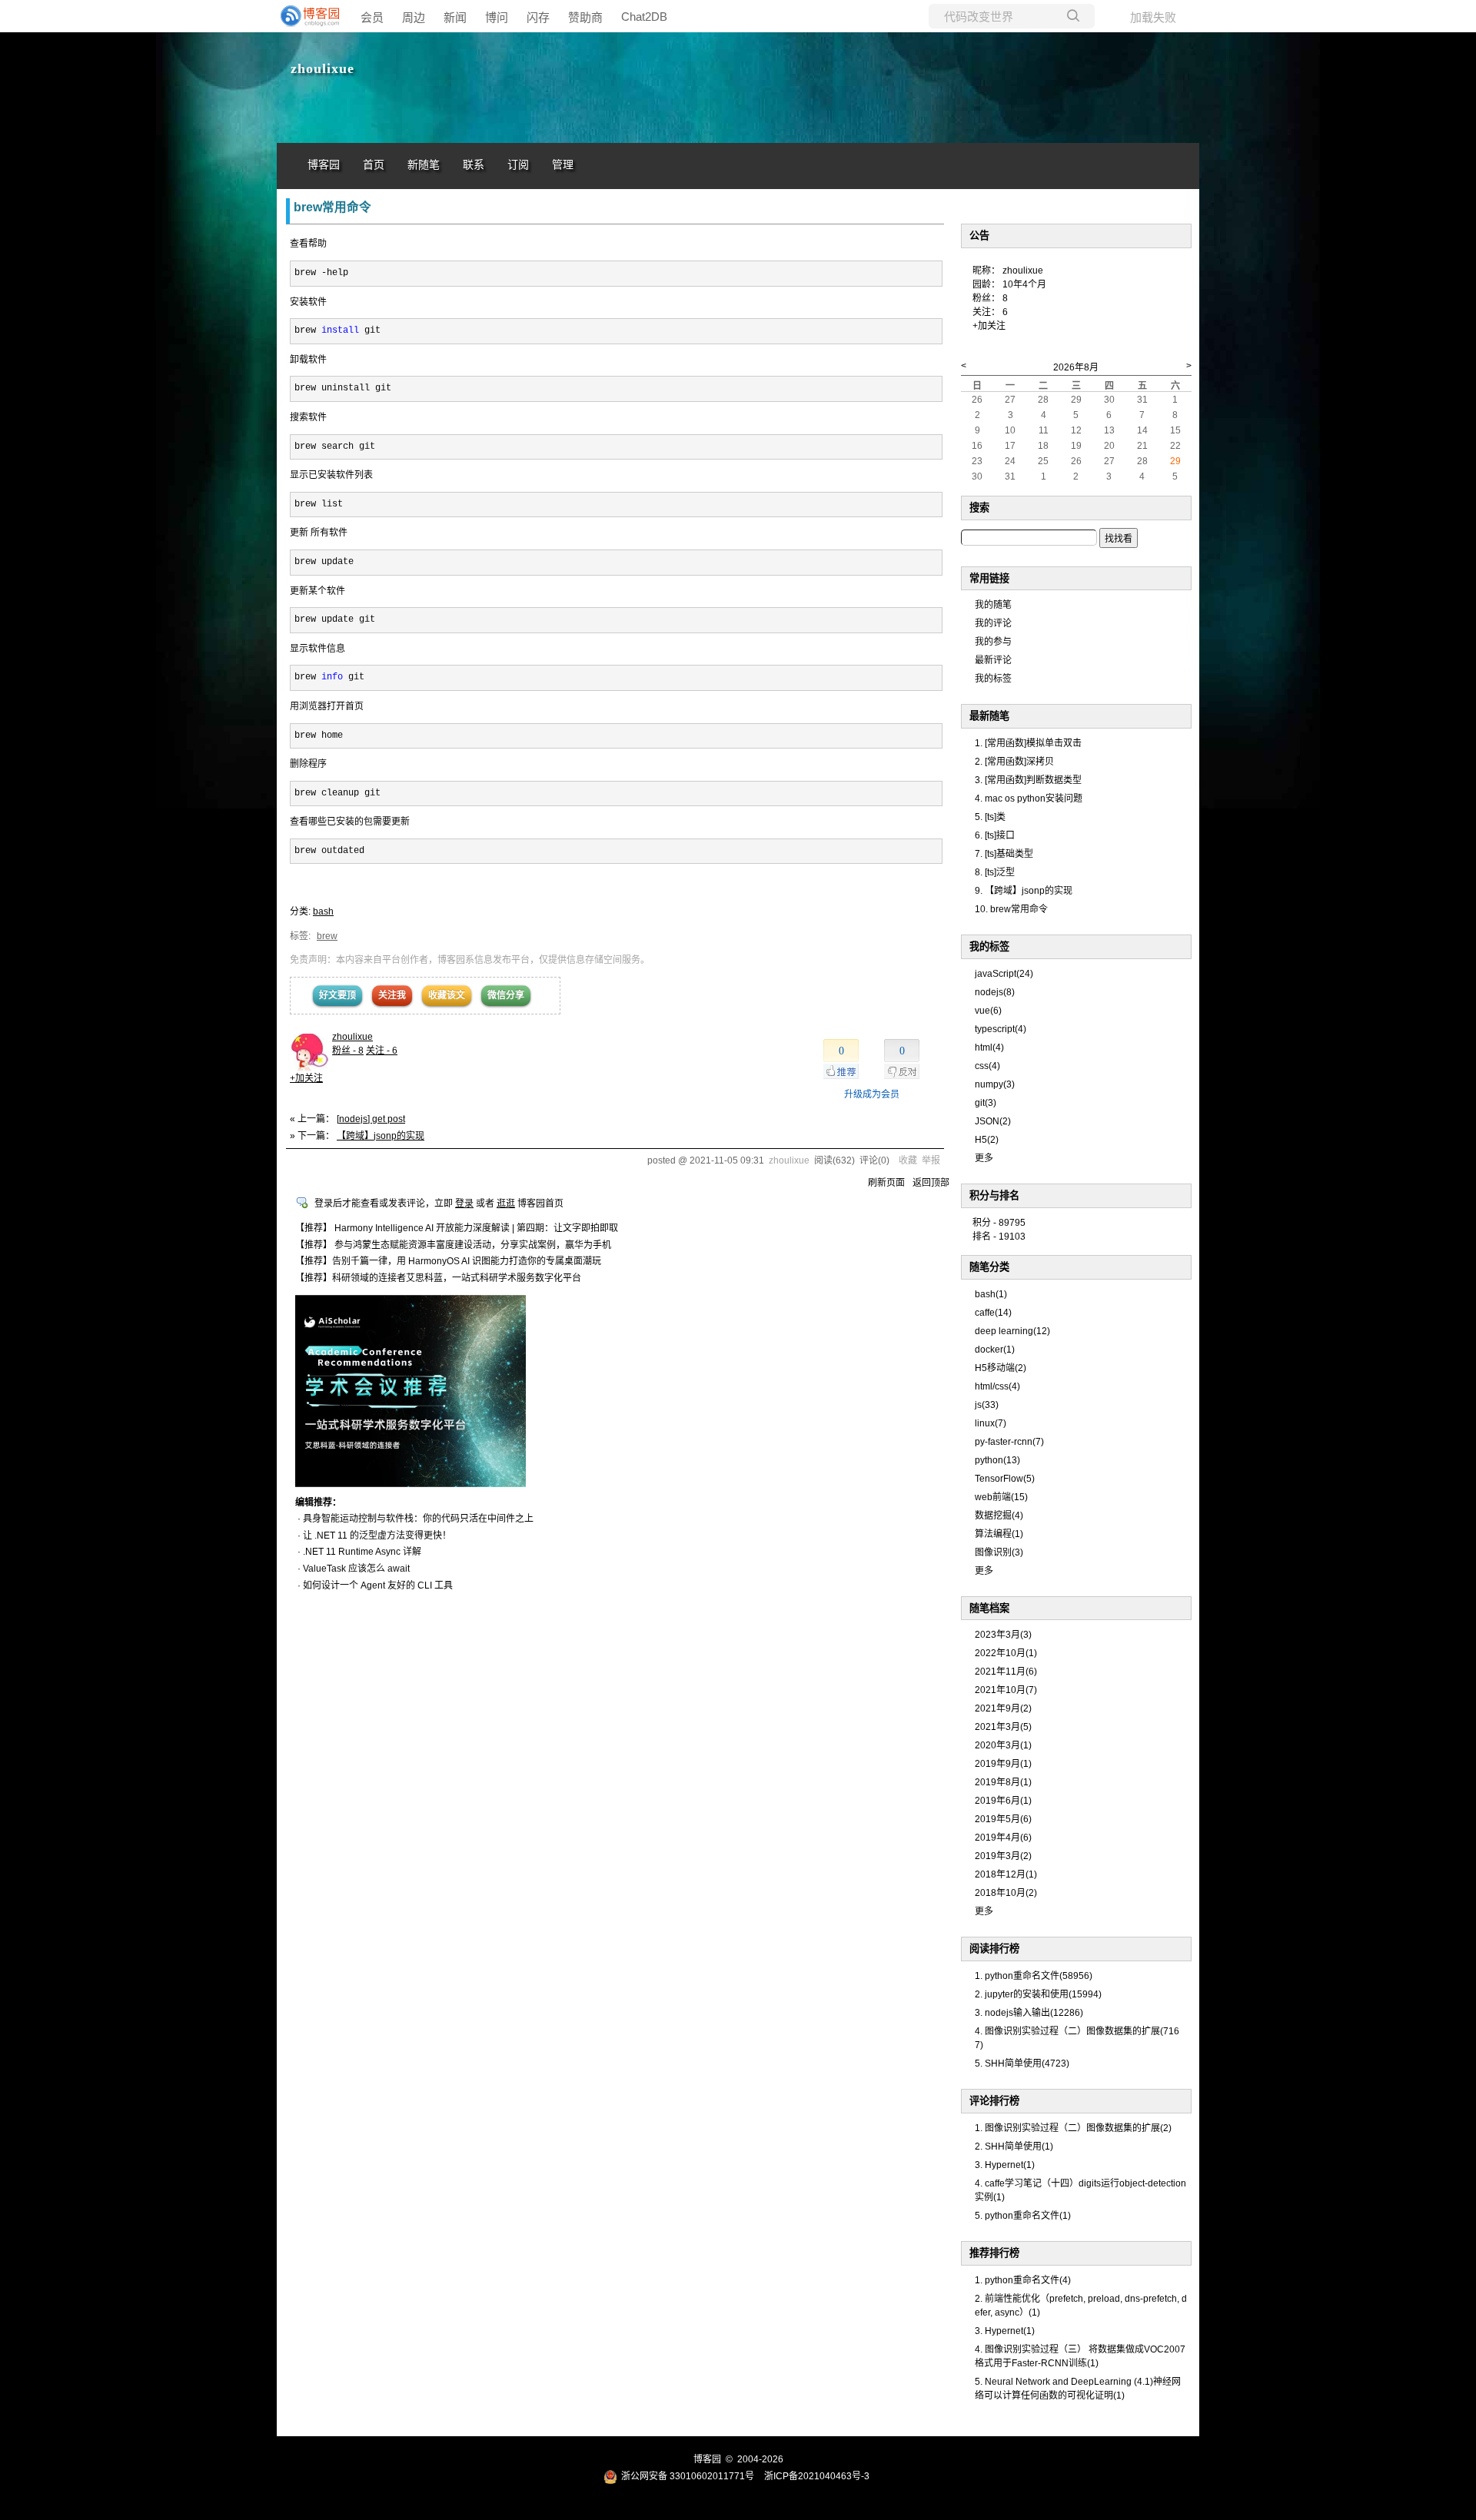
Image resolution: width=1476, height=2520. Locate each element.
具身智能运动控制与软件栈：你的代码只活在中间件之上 (418, 1519)
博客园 (324, 165)
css (987, 1066)
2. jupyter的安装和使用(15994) (1038, 1994)
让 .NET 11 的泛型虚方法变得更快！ (377, 1536)
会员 (372, 17)
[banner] (307, 16)
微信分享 (506, 995)
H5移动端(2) (1001, 1368)
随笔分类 (989, 1267)
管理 (563, 165)
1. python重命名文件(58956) (1034, 1976)
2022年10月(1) (1006, 1653)
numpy (995, 1084)
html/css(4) (997, 1386)
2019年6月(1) (1003, 1801)
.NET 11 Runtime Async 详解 (362, 1552)
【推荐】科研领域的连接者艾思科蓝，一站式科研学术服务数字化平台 (438, 1278)
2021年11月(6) (1006, 1672)
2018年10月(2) (1006, 1893)
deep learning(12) (1012, 1331)
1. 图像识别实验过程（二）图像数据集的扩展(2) (1073, 2128)
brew (327, 936)
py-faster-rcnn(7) (1009, 1442)
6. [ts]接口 (995, 835)
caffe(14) (993, 1313)
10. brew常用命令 (1011, 909)
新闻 (455, 17)
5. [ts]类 (990, 817)
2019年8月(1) (1003, 1782)
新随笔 (424, 165)
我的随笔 (993, 605)
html (989, 1048)
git (986, 1103)
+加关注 (306, 1078)
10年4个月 (1024, 284)
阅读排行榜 (994, 1949)
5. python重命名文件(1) (1023, 2216)
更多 (984, 1158)
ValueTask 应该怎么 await (356, 1569)
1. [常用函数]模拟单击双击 (1028, 743)
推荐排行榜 (994, 2253)
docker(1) (995, 1350)
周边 (414, 17)
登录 (464, 1204)
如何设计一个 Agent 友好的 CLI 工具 (378, 1585)
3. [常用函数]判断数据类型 (1028, 780)
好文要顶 (337, 995)
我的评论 (993, 623)
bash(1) (991, 1294)
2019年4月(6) (1003, 1838)
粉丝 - (348, 1051)
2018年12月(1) (1006, 1874)
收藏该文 (447, 995)
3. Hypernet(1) (1005, 2165)
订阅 (518, 165)
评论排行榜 (994, 2101)
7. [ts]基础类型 (1004, 854)
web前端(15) (1001, 1497)
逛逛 (506, 1204)
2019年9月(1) (1003, 1764)
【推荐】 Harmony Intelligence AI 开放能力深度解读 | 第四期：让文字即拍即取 (457, 1228)
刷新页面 (886, 1183)
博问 (497, 17)
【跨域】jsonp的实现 (381, 1136)
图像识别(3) (999, 1552)
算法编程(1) (999, 1534)
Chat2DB (644, 17)
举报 (931, 1160)
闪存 (538, 17)
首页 (374, 165)
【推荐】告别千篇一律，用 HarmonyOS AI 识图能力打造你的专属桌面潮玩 (448, 1261)
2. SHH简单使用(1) (1014, 2146)
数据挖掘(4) (999, 1516)
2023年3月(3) (1003, 1635)
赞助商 (585, 17)
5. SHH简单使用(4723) (1022, 2063)
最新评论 (993, 660)
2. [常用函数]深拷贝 (1014, 762)
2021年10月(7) (1006, 1690)
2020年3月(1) (1003, 1745)
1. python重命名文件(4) (1023, 2280)
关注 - (382, 1051)
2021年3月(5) (1003, 1727)
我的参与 (993, 642)
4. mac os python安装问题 (1029, 798)
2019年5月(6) (1003, 1819)
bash (323, 911)
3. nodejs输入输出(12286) (1029, 2013)
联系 (474, 165)
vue (988, 1011)
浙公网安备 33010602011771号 (688, 2476)
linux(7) (991, 1423)
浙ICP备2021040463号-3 (817, 2476)
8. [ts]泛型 (995, 872)
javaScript (1004, 974)
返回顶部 (931, 1183)
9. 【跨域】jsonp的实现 (1024, 891)
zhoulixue (322, 68)
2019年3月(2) (1003, 1856)
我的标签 (993, 679)
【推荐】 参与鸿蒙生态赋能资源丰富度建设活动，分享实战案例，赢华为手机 (453, 1245)
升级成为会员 (872, 1094)
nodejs (995, 992)
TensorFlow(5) (1005, 1479)
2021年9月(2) (1003, 1708)
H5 (987, 1140)
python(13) (997, 1460)
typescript (1001, 1029)
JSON (993, 1121)
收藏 (908, 1160)
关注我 (392, 995)
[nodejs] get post (371, 1119)
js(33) (987, 1405)
